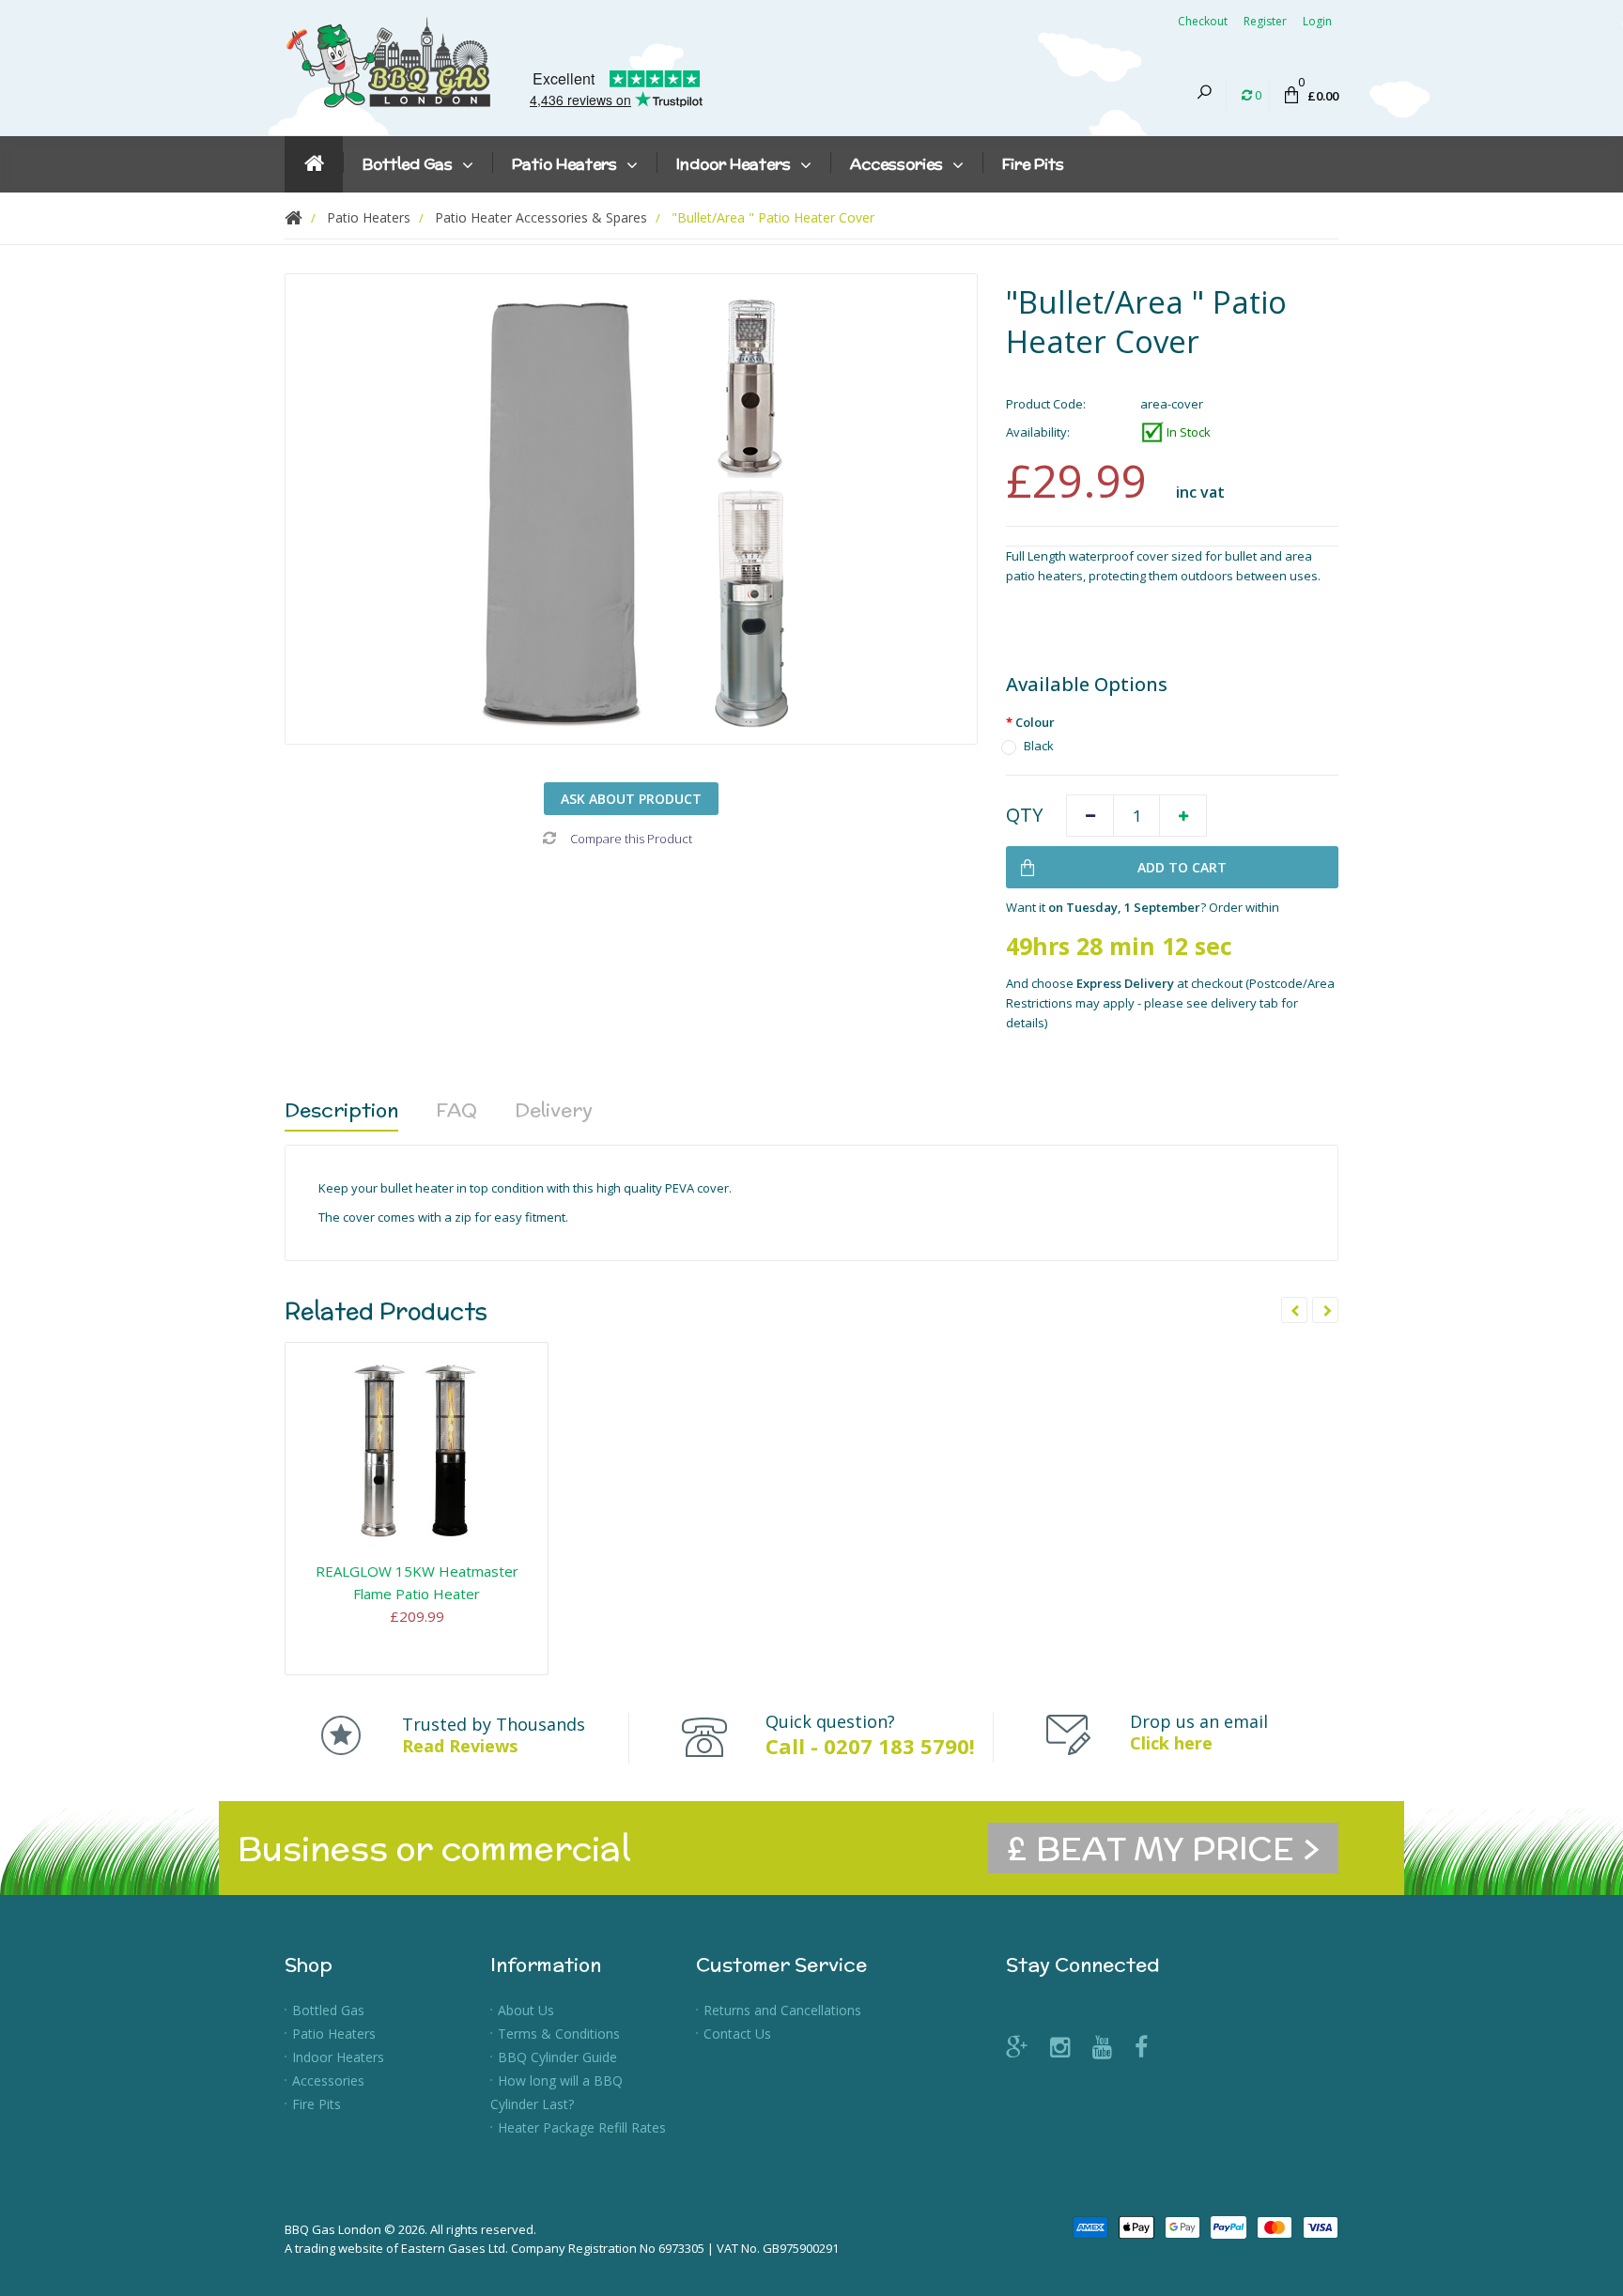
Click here (1171, 1743)
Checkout (1203, 21)
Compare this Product (631, 839)
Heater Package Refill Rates (582, 2127)
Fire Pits (317, 2104)
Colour (1035, 722)
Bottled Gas (328, 2010)
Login (1317, 21)
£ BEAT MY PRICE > (1163, 1848)
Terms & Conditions (559, 2034)
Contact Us (737, 2034)
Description (341, 1109)
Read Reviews (460, 1746)
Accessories (328, 2080)
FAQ (456, 1109)
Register (1265, 21)
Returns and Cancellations (782, 2010)
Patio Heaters (334, 2034)
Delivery (554, 1109)
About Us (526, 2010)
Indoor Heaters (338, 2057)
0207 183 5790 (897, 1746)
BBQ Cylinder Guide (557, 2057)
